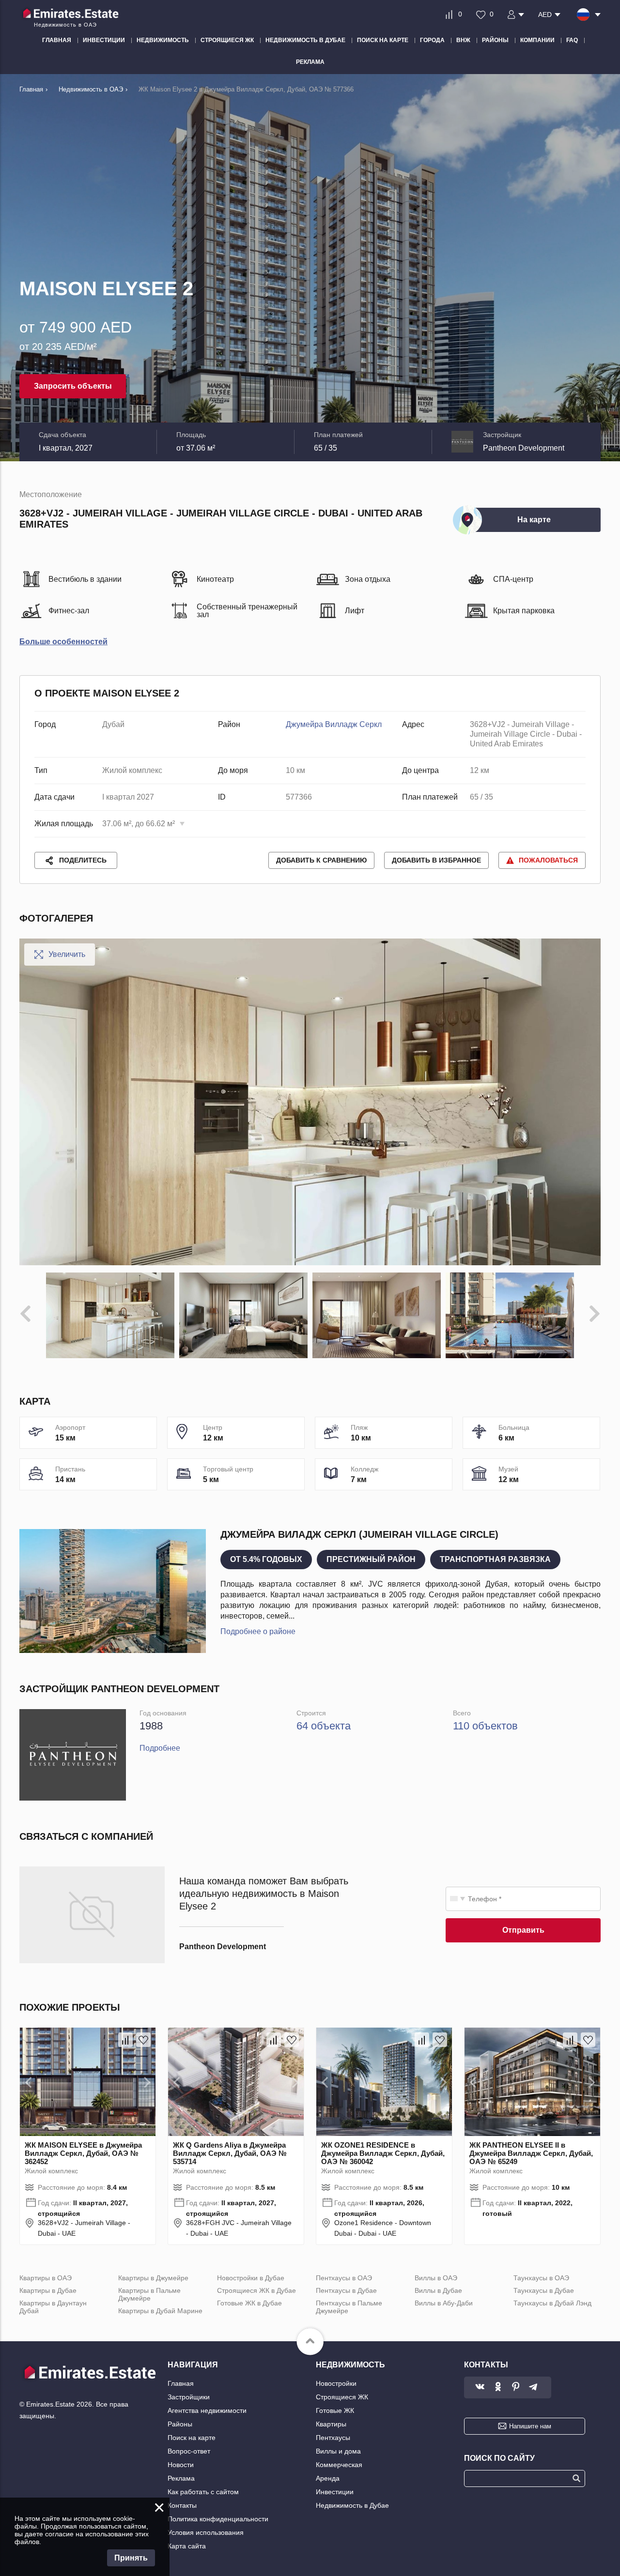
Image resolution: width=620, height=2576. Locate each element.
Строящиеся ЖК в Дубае (256, 2290)
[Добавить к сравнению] (125, 2040)
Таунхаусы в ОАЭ (541, 2278)
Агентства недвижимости (207, 2410)
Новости (181, 2465)
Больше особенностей (63, 642)
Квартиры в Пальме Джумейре (149, 2294)
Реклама (181, 2478)
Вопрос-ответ (189, 2451)
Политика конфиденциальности (218, 2519)
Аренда (328, 2478)
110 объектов (485, 1726)
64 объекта (324, 1726)
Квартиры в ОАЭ (46, 2278)
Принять (131, 2558)
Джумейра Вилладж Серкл (334, 724)
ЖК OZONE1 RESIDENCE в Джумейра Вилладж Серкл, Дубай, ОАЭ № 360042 (383, 2153)
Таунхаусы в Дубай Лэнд (552, 2303)
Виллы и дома (338, 2451)
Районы (180, 2424)
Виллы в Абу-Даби (444, 2303)
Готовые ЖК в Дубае (249, 2303)
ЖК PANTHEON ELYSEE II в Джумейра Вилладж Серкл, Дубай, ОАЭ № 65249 (531, 2153)
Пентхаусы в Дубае (346, 2290)
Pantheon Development (524, 448)
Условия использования (206, 2532)
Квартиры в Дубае (48, 2290)
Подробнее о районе (258, 1631)
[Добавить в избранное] (143, 2040)
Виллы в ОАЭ (436, 2278)
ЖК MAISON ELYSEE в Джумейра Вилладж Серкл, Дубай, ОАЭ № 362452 (83, 2153)
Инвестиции (335, 2492)
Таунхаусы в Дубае (544, 2290)
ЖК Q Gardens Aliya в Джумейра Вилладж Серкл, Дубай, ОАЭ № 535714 (230, 2153)
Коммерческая (339, 2465)
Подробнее (160, 1748)
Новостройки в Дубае (251, 2278)
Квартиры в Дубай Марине (160, 2311)
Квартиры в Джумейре (153, 2278)
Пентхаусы (333, 2438)
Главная (181, 2383)
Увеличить (67, 954)
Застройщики (189, 2397)
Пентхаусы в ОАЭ (344, 2278)
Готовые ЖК (335, 2410)
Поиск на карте (192, 2438)
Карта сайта (187, 2546)
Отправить (523, 1930)
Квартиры (331, 2424)
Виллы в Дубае (438, 2290)
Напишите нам (530, 2426)
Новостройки (336, 2383)
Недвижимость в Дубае (352, 2505)
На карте (534, 520)
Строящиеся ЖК (342, 2397)
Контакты (182, 2505)
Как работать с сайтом (203, 2492)
